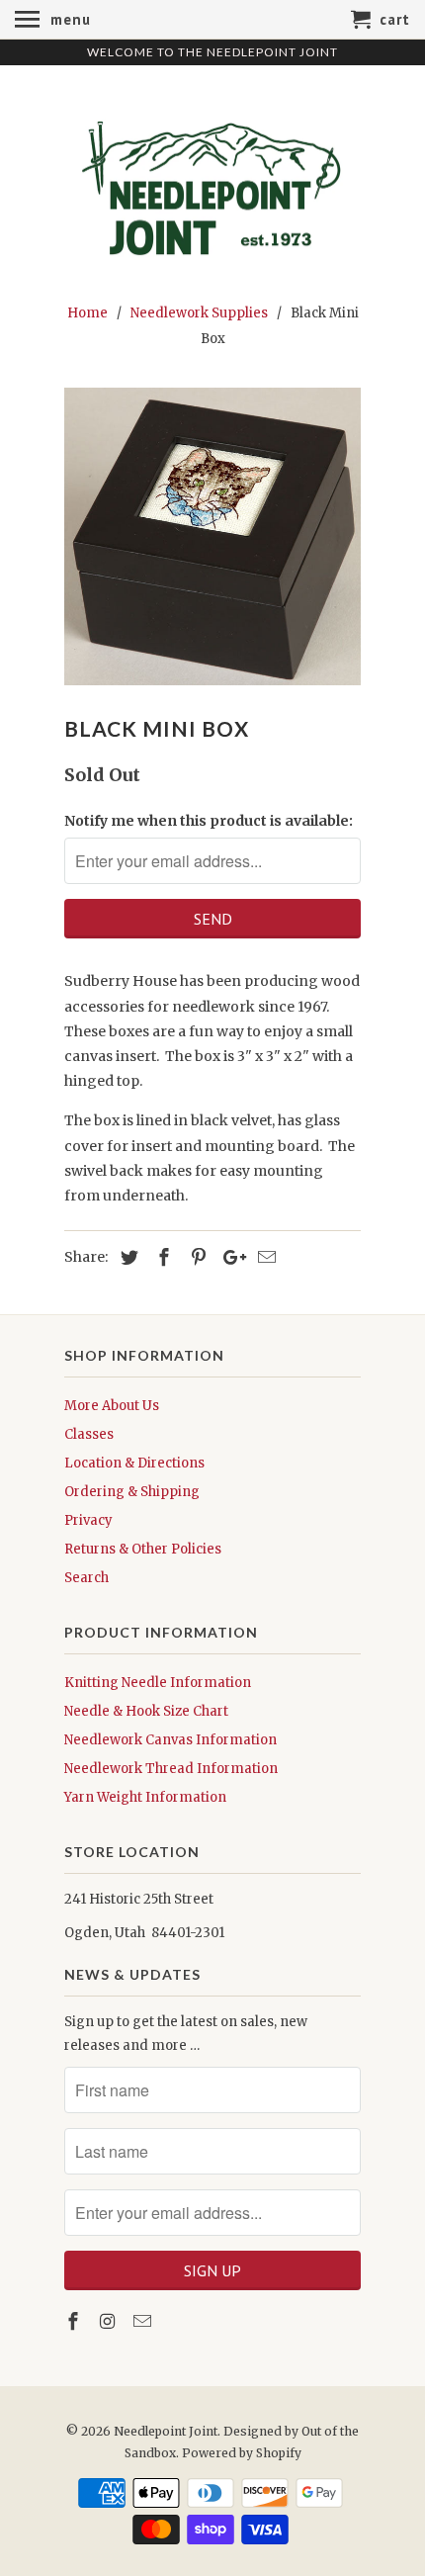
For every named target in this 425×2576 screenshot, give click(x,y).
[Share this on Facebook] (161, 1257)
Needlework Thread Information (171, 1769)
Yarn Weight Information (145, 1797)
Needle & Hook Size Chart (146, 1711)
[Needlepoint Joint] (212, 181)
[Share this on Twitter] (127, 1257)
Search (86, 1578)
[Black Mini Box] (212, 536)
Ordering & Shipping (132, 1492)
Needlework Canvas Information (170, 1740)
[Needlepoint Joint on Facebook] (75, 2321)
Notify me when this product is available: (209, 821)
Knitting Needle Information (158, 1683)
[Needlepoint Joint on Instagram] (110, 2321)
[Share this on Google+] (229, 1257)
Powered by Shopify (242, 2453)
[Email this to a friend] (264, 1257)
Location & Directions (134, 1463)
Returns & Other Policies (143, 1549)
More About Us (112, 1406)
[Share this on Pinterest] (196, 1257)
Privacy (88, 1520)
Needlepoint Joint (166, 2431)
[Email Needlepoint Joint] (144, 2321)
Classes (89, 1434)
